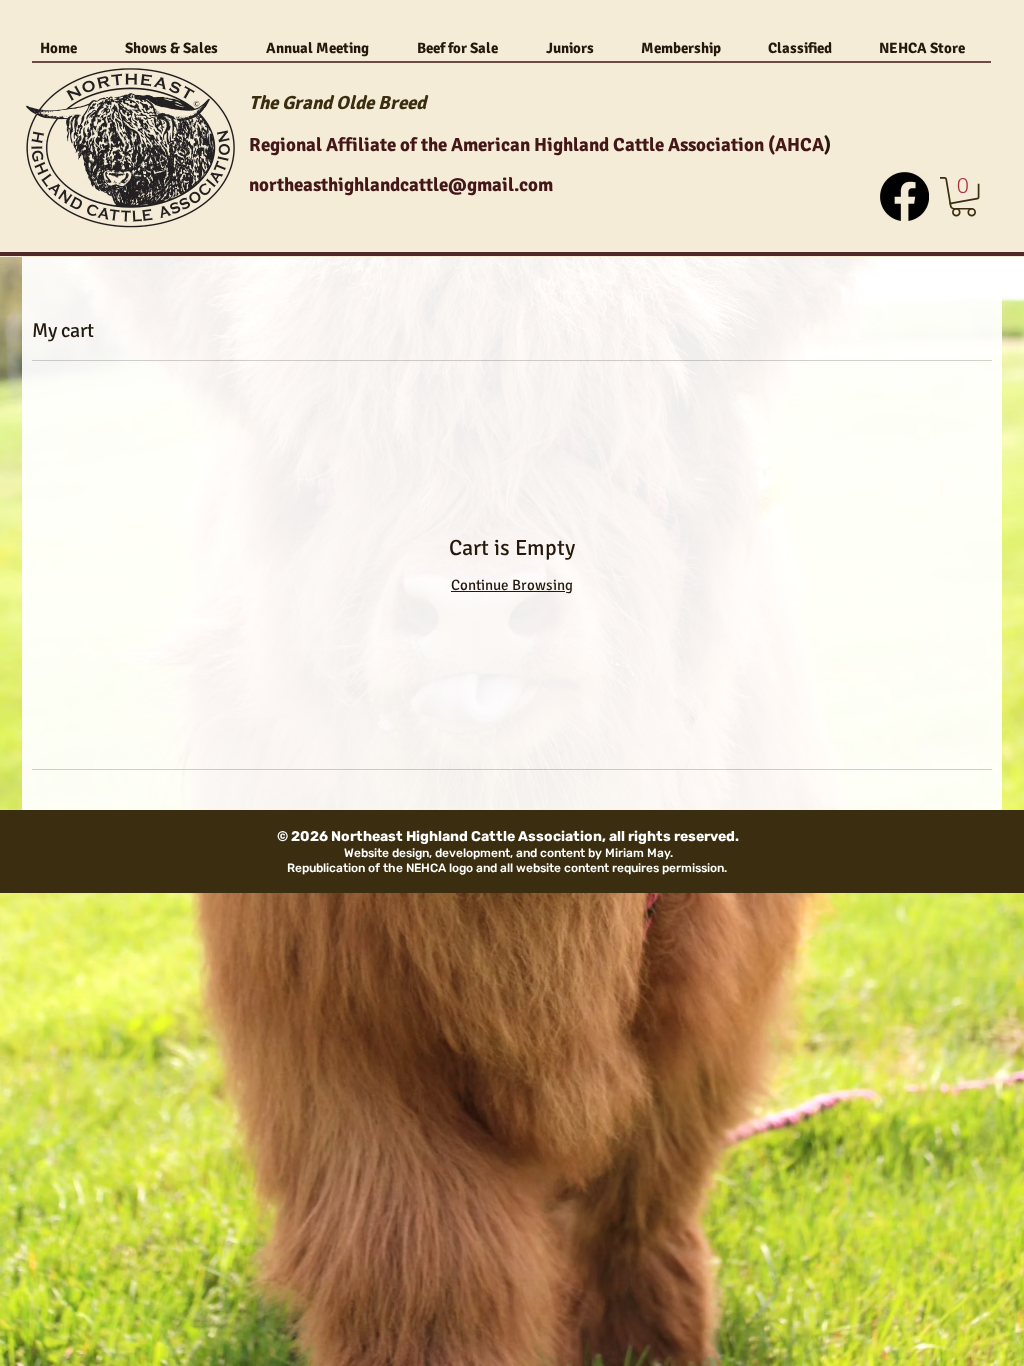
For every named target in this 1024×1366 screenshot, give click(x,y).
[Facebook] (904, 196)
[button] (963, 196)
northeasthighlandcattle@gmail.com (401, 185)
